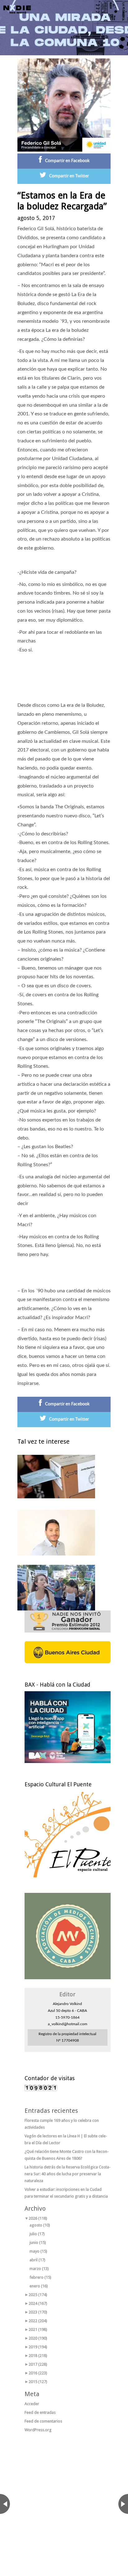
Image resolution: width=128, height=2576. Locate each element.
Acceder (32, 2404)
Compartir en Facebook (67, 161)
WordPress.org (38, 2430)
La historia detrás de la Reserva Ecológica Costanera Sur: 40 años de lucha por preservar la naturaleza (68, 2174)
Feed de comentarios (43, 2421)
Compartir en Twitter (69, 176)
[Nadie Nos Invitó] (17, 9)
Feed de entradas (40, 2412)
